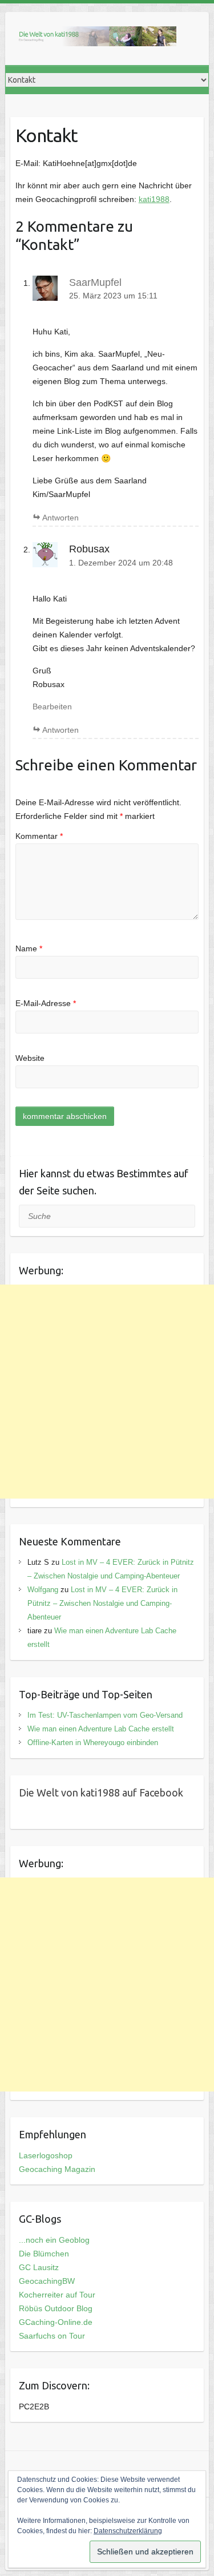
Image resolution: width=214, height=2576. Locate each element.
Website (30, 1058)
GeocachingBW (47, 2281)
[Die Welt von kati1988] (96, 39)
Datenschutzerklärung (128, 2531)
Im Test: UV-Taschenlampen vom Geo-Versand (105, 1715)
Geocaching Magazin (57, 2169)
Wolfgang (43, 1590)
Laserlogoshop (46, 2155)
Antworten (60, 518)
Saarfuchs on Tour (52, 2336)
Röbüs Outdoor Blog (56, 2308)
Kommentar (39, 836)
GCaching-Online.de (56, 2322)
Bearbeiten (52, 706)
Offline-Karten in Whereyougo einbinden (93, 1743)
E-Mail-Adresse (46, 1003)
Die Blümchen (44, 2254)
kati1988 (154, 199)
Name (29, 948)
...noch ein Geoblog (54, 2240)
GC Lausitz (39, 2267)
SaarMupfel (95, 282)
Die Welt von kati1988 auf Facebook (101, 1792)
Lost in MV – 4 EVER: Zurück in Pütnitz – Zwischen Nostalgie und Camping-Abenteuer (102, 1603)
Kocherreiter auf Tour (57, 2295)
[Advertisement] (107, 1392)
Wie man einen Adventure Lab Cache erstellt (101, 1729)
